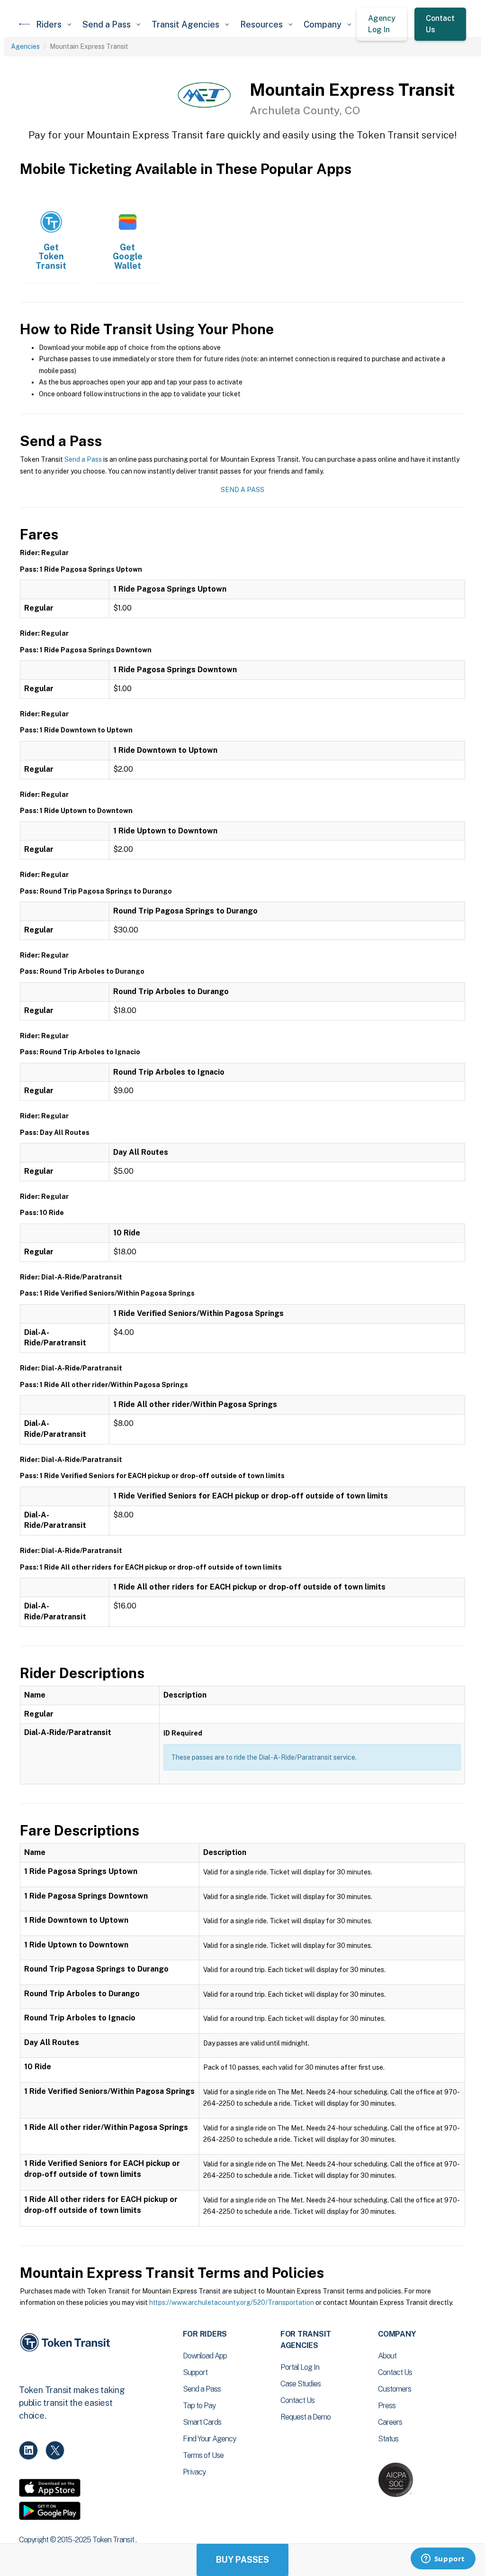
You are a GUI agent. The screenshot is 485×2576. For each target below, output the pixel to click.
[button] (54, 24)
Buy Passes (242, 2560)
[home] (25, 24)
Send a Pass (83, 459)
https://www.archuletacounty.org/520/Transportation (232, 2302)
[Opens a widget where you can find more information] (443, 2559)
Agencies (25, 46)
